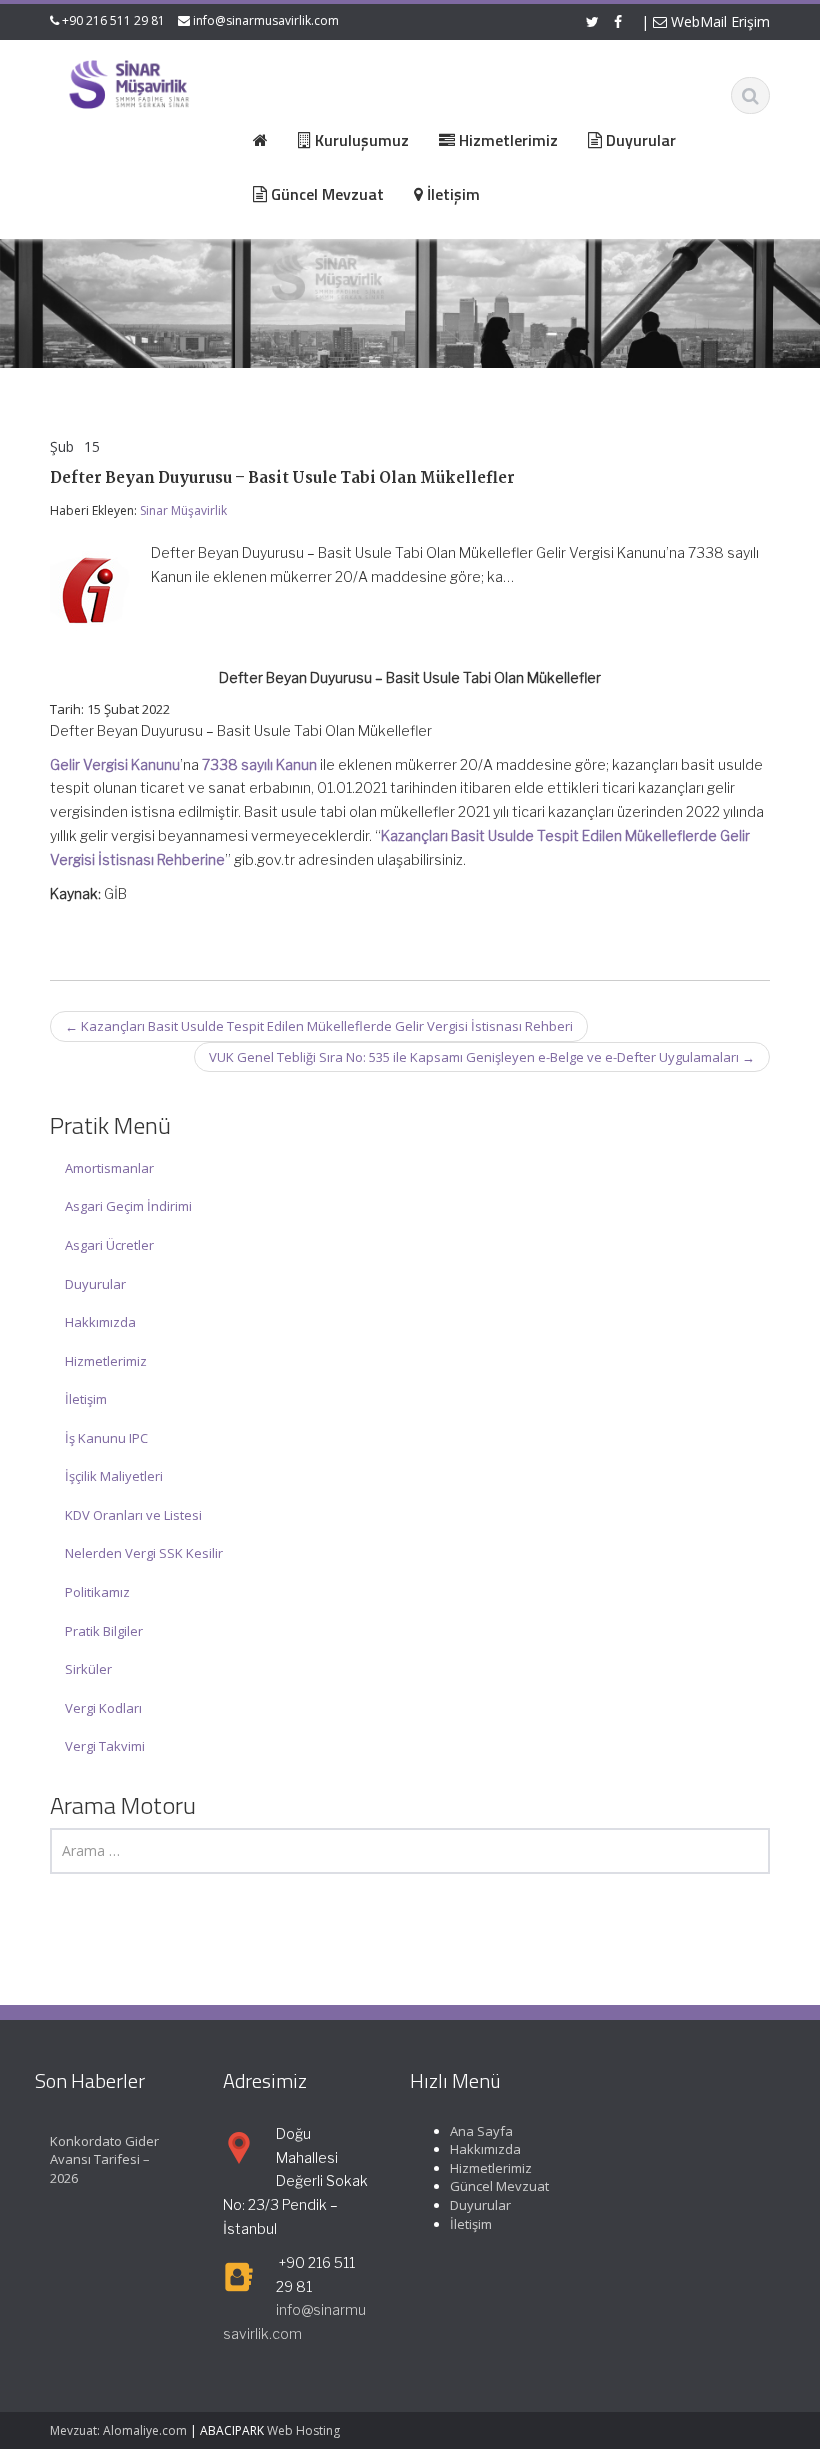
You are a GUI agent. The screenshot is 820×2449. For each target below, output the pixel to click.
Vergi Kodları (103, 1708)
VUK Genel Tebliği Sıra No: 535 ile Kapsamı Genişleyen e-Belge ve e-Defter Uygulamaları (482, 1057)
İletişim (86, 1399)
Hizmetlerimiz (106, 1361)
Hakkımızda (100, 1322)
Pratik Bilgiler (104, 1631)
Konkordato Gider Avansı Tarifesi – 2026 (104, 2159)
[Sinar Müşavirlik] (128, 83)
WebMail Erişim (718, 21)
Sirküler (88, 1669)
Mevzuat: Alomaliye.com (118, 2430)
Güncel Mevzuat (499, 2186)
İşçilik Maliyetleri (114, 1476)
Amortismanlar (109, 1168)
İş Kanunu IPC (106, 1438)
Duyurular (95, 1284)
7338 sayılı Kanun (259, 764)
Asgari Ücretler (109, 1245)
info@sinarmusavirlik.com (266, 20)
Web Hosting (303, 2430)
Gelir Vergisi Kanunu (115, 764)
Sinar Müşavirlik (183, 510)
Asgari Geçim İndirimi (128, 1206)
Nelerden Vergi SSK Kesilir (144, 1553)
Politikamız (97, 1592)
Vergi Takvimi (105, 1746)
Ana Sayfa (481, 2131)
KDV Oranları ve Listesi (133, 1515)
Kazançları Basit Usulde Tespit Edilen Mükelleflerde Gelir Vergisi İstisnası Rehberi (319, 1026)
